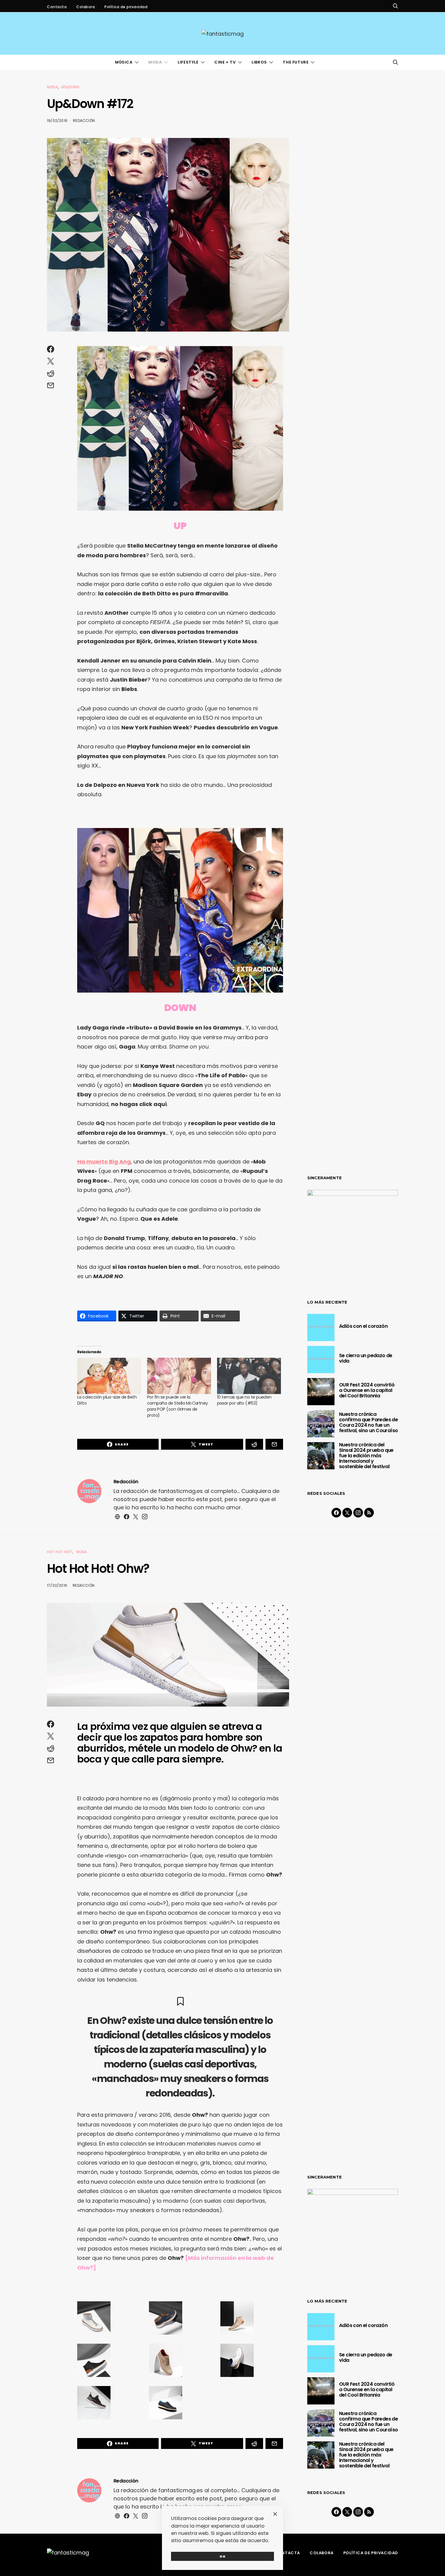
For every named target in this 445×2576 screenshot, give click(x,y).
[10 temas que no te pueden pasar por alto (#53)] (249, 1376)
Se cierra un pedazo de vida (366, 1358)
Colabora (86, 7)
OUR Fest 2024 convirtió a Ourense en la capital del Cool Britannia (367, 1390)
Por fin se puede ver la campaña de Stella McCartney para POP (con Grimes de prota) (178, 1406)
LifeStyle (188, 62)
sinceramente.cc (222, 1285)
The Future (296, 62)
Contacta (57, 7)
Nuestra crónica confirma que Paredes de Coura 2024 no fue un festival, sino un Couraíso (368, 1422)
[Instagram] (358, 1513)
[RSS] (369, 1513)
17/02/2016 (57, 1585)
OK (223, 2556)
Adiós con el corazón (363, 1326)
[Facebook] (336, 1513)
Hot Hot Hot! (59, 1552)
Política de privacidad (126, 7)
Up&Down (70, 87)
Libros (259, 62)
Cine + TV (225, 62)
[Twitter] (347, 1513)
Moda (155, 62)
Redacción (84, 121)
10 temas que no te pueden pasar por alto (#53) (244, 1400)
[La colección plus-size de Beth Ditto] (109, 1376)
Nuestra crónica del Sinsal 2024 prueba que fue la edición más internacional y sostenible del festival (366, 1456)
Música (124, 62)
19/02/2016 (57, 121)
